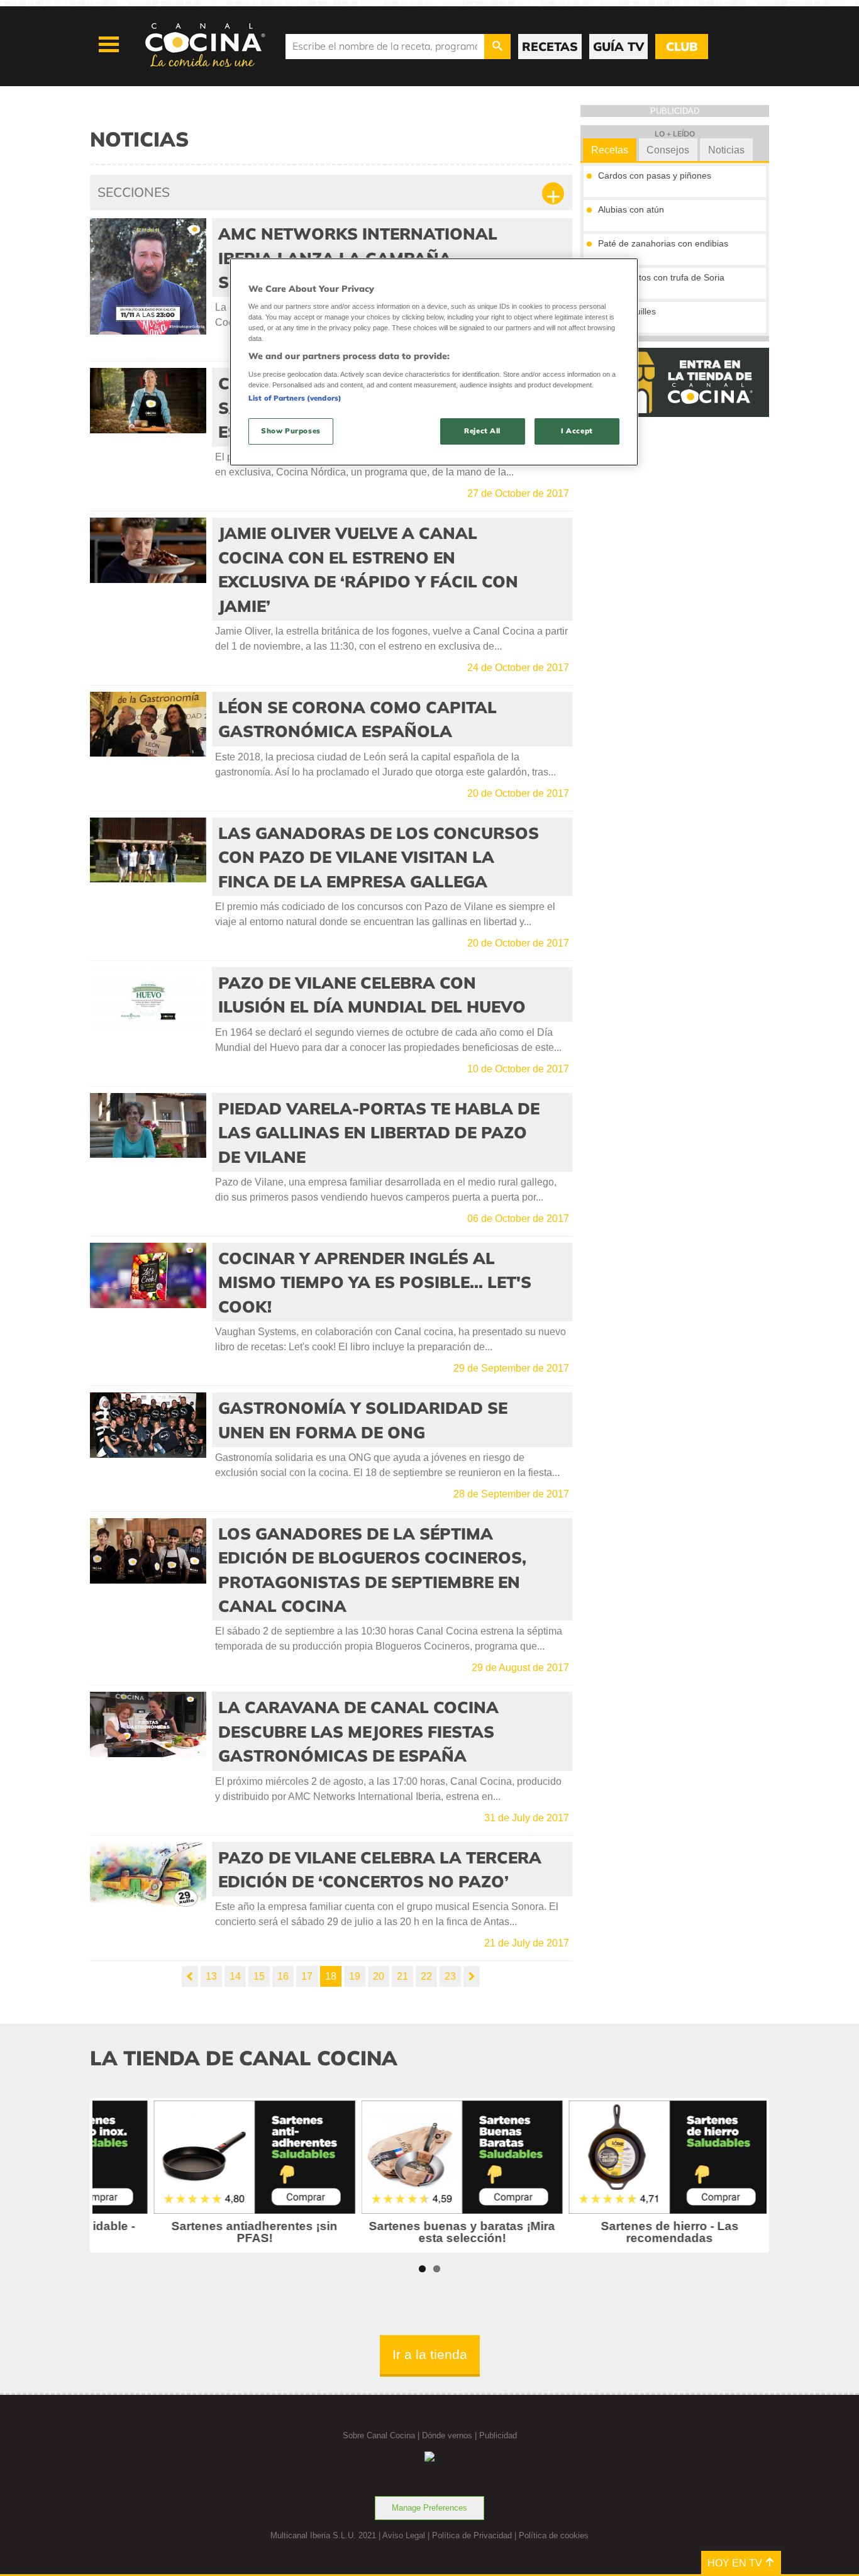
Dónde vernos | (451, 2435)
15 (259, 1976)
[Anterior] (190, 1976)
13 (211, 1976)
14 (235, 1976)
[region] (434, 362)
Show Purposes (291, 431)
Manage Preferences (429, 2508)
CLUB (682, 47)
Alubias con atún (631, 209)
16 (283, 1976)
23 (450, 1976)
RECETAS (550, 47)
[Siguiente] (472, 1976)
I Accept (577, 431)
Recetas (610, 150)
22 (426, 1976)
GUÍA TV (618, 47)
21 (402, 1976)
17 (307, 1976)
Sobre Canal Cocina (379, 2435)
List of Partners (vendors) (295, 398)
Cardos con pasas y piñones (655, 175)
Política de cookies (554, 2535)
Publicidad (498, 2435)
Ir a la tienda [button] (430, 2354)
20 (379, 1976)
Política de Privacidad (472, 2535)
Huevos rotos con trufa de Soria (661, 277)
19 (355, 1976)
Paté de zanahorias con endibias (663, 243)
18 (331, 1976)
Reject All (482, 431)
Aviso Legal (404, 2535)
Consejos (668, 150)
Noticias (726, 150)
